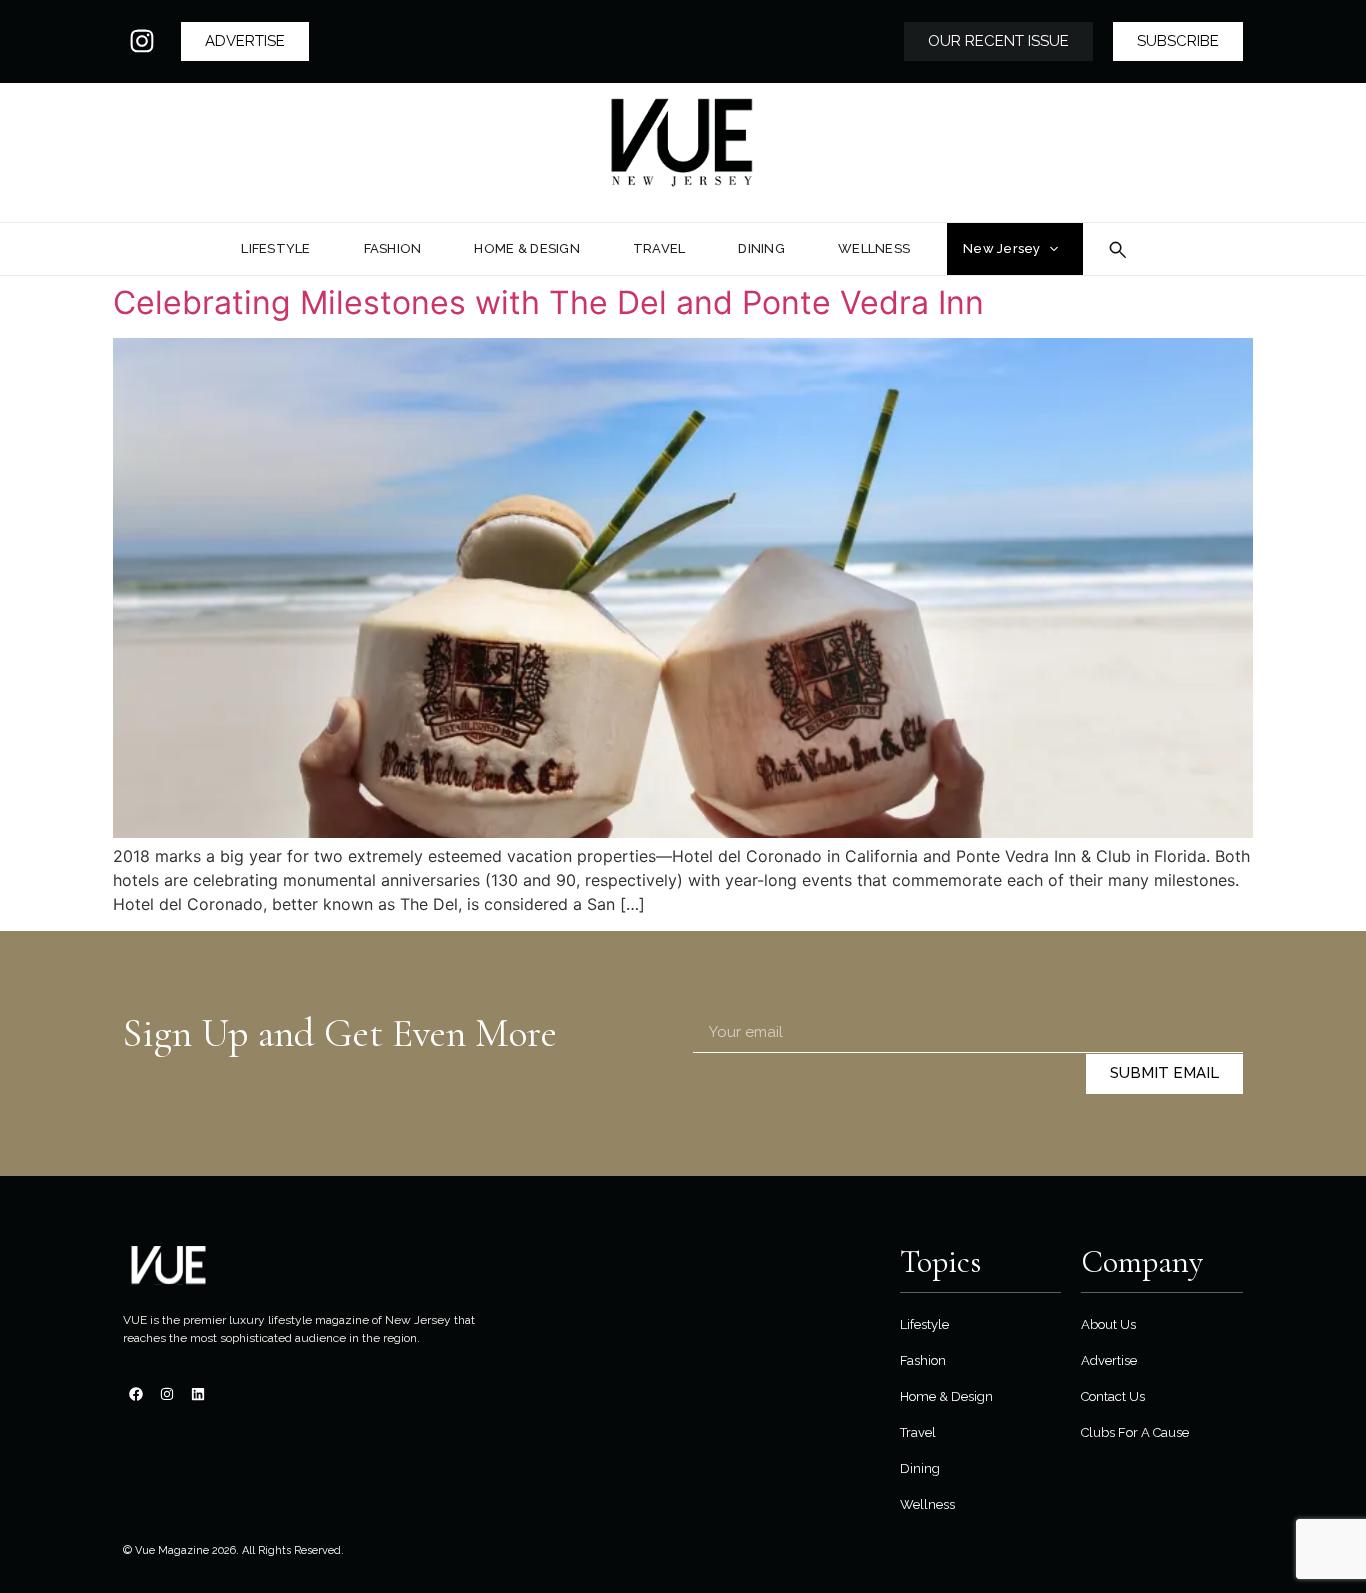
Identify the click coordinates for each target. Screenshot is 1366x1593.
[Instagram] (142, 41)
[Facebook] (136, 1394)
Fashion (923, 1360)
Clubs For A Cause (1135, 1432)
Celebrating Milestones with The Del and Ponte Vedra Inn (548, 302)
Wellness (927, 1504)
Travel (918, 1432)
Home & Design (946, 1396)
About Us (1108, 1324)
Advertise (1109, 1360)
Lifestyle (924, 1324)
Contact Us (1113, 1396)
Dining (920, 1468)
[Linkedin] (198, 1394)
